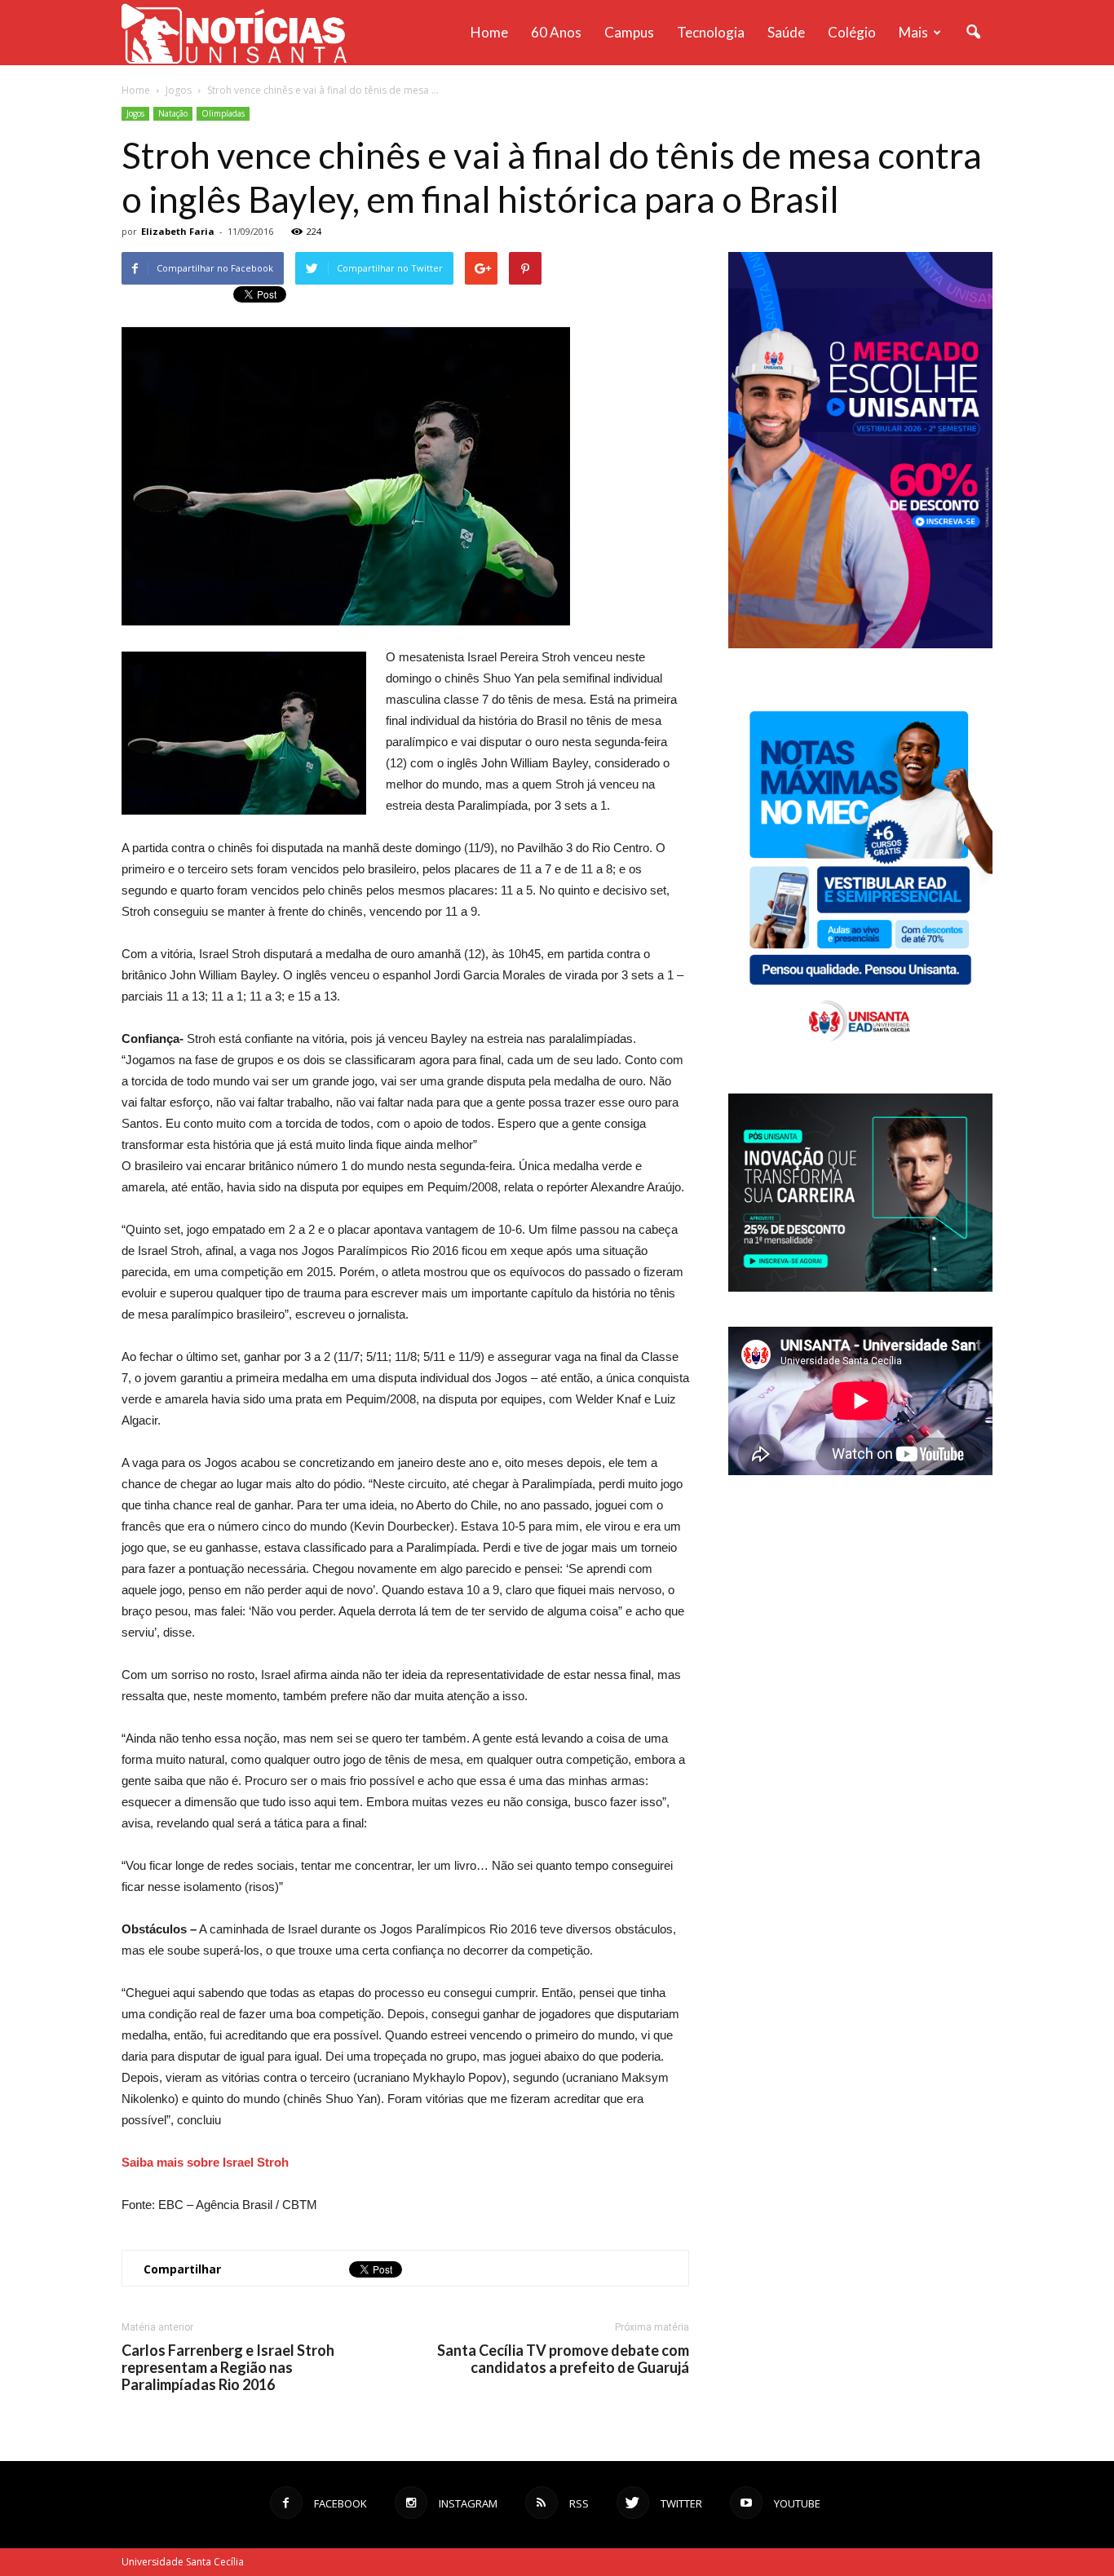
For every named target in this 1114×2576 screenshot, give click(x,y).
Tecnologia (711, 32)
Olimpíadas (223, 113)
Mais (913, 32)
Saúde (786, 32)
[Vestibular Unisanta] (860, 644)
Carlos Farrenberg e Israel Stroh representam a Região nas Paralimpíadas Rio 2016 (228, 2368)
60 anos (556, 32)
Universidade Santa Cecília (183, 2562)
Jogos (135, 113)
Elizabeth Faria (178, 231)
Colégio (852, 32)
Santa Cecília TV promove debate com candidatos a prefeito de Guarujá (563, 2359)
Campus (629, 32)
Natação (173, 113)
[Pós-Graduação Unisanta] (860, 1287)
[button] (973, 33)
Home (489, 32)
